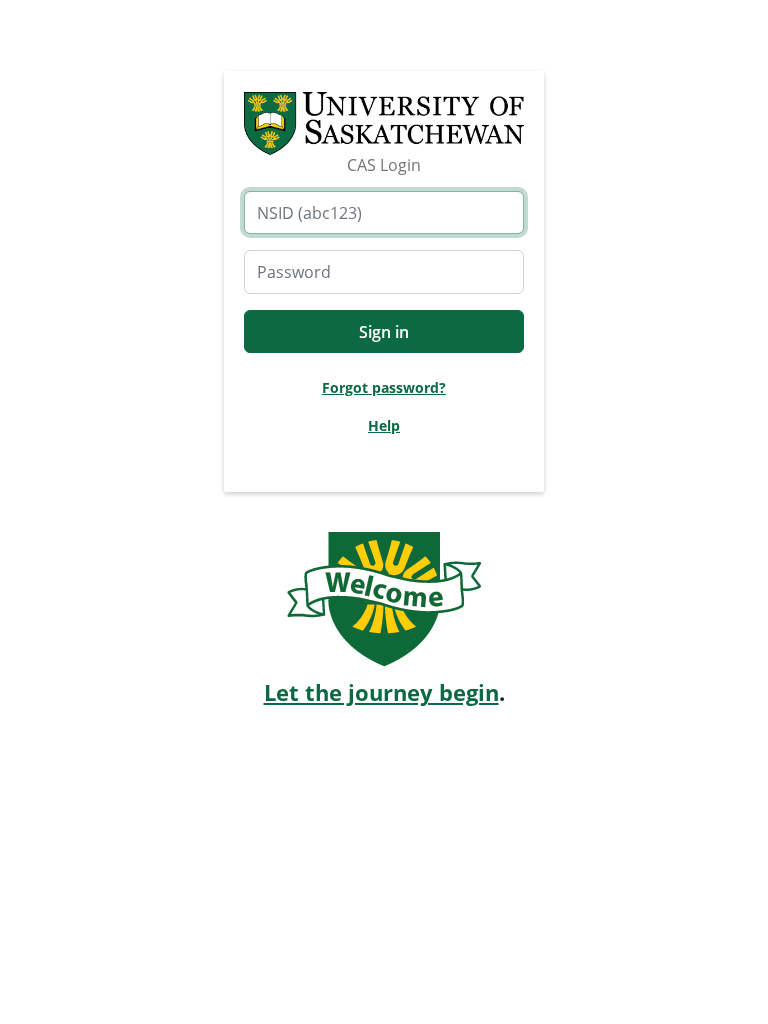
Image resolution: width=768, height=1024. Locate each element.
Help (384, 425)
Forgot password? (384, 387)
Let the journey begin (381, 692)
